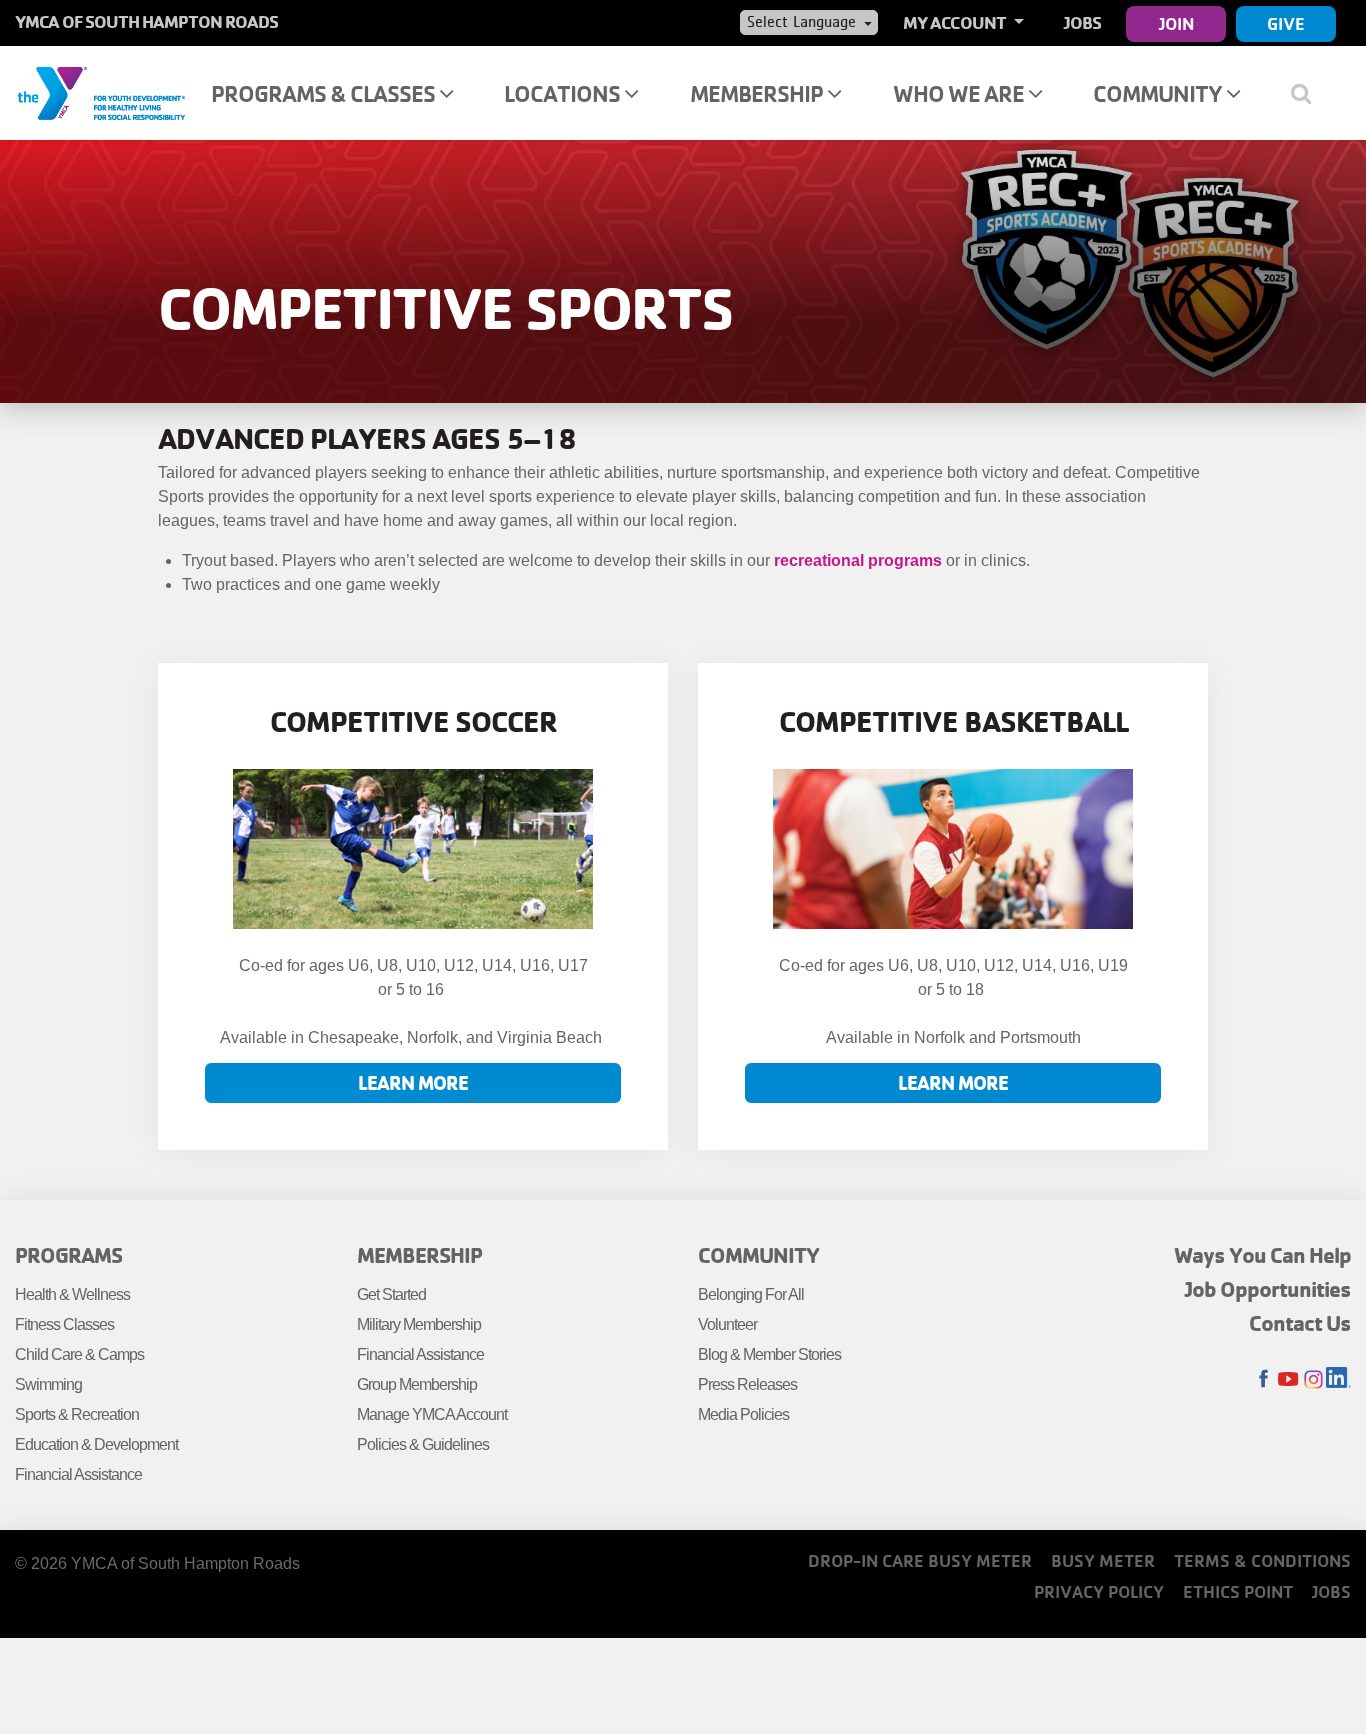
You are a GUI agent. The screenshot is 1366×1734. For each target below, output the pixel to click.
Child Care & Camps (79, 1354)
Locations (564, 93)
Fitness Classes (64, 1324)
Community (1159, 93)
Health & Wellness (72, 1294)
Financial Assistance (78, 1474)
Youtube (1288, 1379)
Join (1176, 23)
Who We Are (960, 93)
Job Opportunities (1268, 1289)
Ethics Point (1238, 1591)
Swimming (48, 1384)
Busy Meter (1103, 1560)
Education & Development (96, 1444)
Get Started (391, 1294)
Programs (68, 1255)
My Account (956, 22)
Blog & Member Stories (769, 1354)
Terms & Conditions (1262, 1560)
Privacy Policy (1099, 1591)
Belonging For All (751, 1294)
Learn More (413, 1082)
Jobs (1082, 22)
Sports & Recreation (77, 1414)
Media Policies (743, 1414)
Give (1286, 23)
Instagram (1313, 1379)
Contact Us (1300, 1323)
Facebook (1263, 1379)
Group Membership (417, 1384)
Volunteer (727, 1324)
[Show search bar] (1308, 93)
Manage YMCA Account (432, 1414)
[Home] (101, 92)
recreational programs (858, 560)
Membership (758, 93)
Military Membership (419, 1324)
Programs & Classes (325, 93)
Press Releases (747, 1384)
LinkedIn (1338, 1379)
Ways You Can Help (1262, 1255)
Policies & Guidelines (423, 1444)
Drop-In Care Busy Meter (920, 1560)
